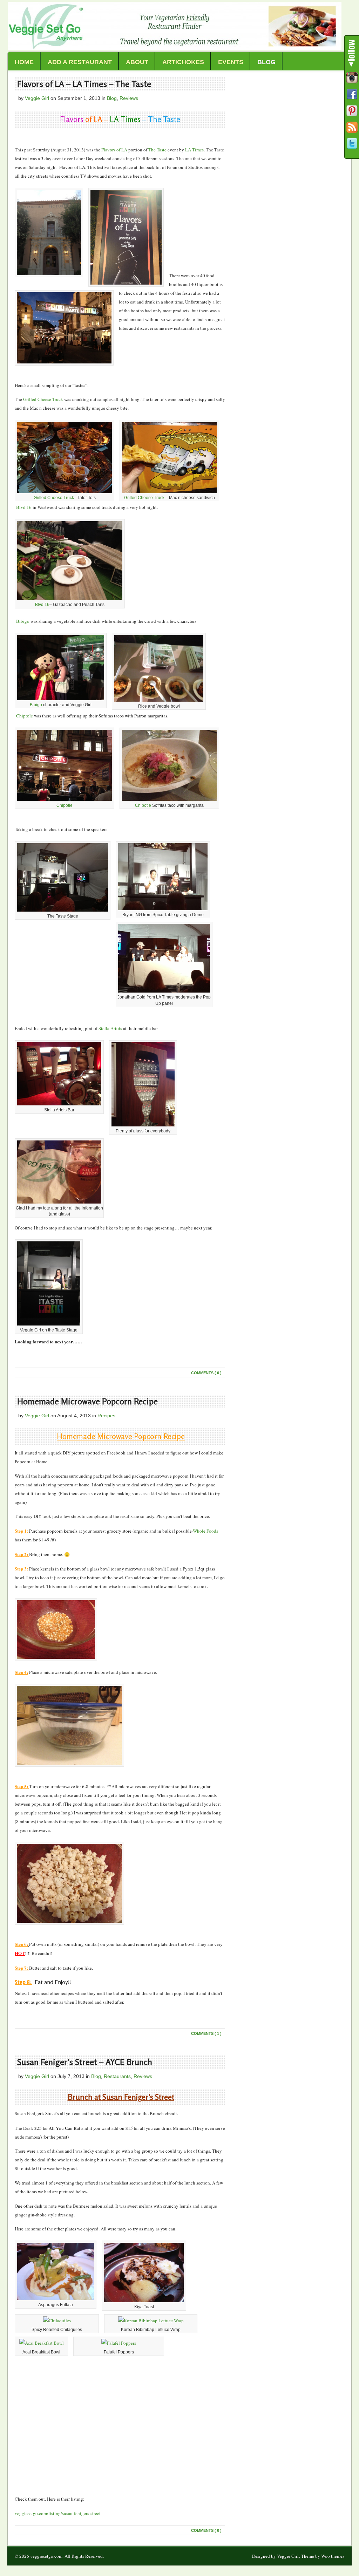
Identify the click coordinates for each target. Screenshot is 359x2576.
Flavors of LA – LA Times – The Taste (84, 84)
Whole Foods (205, 1531)
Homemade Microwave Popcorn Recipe (87, 1401)
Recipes (106, 1416)
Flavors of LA (114, 150)
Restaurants (117, 2076)
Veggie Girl (37, 98)
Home (24, 62)
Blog (266, 62)
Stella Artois (110, 1028)
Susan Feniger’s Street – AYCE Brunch (85, 2062)
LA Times (194, 150)
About (137, 62)
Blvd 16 (23, 507)
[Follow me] (352, 78)
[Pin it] (352, 111)
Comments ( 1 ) (206, 2033)
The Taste (157, 150)
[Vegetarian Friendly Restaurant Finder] (175, 48)
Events (231, 62)
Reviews (129, 98)
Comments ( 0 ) (206, 1373)
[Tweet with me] (352, 144)
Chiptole (24, 716)
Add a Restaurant (80, 62)
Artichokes (183, 62)
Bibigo (22, 621)
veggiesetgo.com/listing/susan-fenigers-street (58, 2513)
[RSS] (352, 127)
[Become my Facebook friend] (352, 94)
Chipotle (65, 805)
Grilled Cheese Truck (43, 399)
